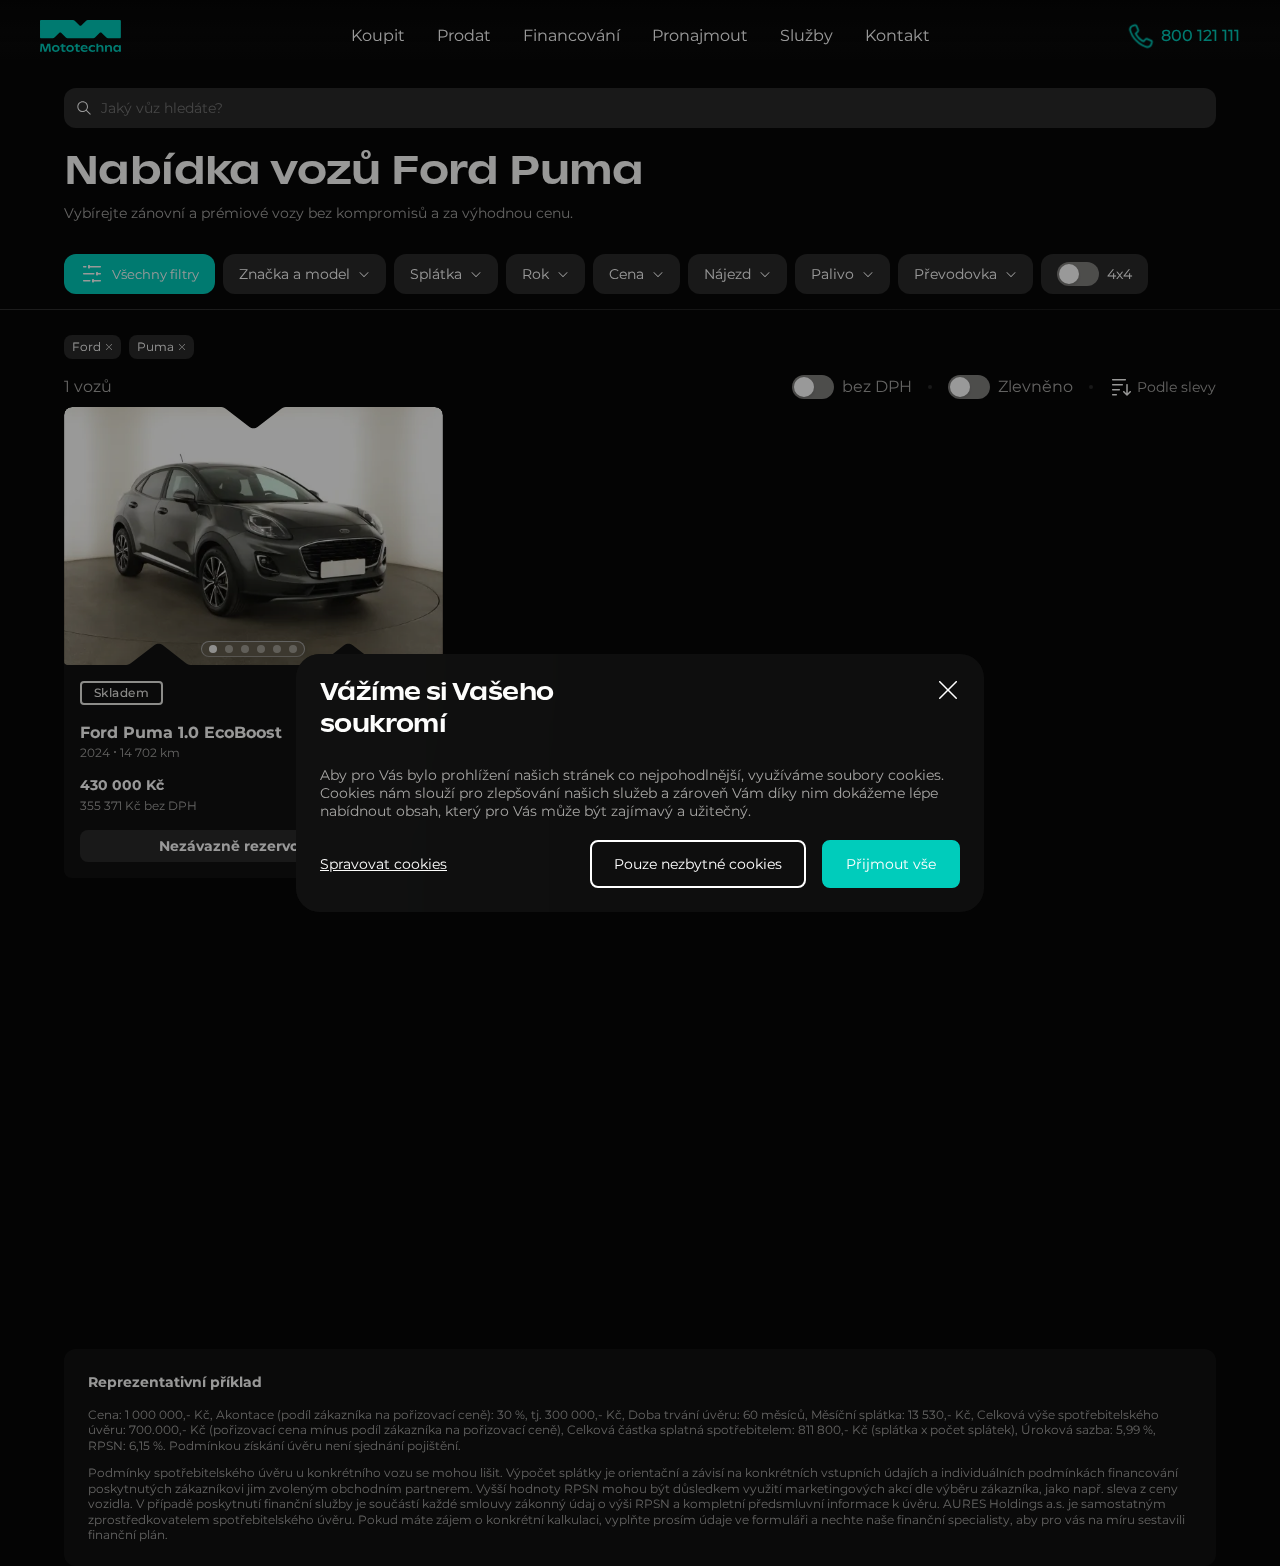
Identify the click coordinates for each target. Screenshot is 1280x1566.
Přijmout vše (891, 864)
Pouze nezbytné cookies (698, 864)
